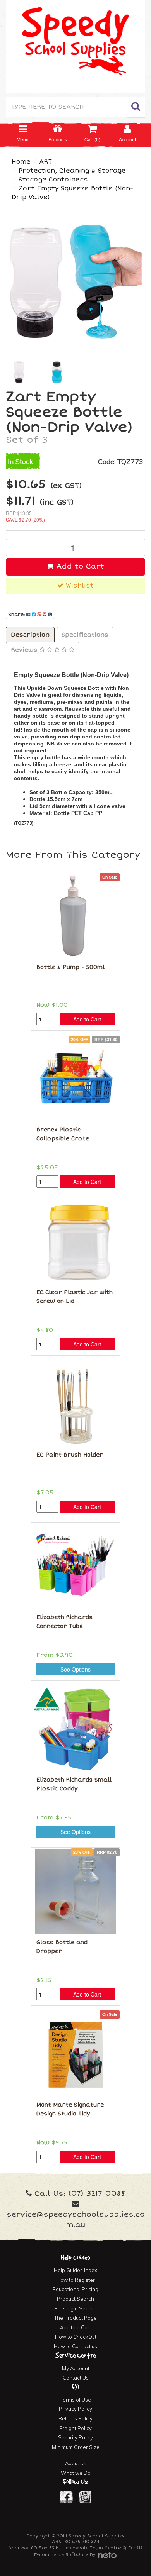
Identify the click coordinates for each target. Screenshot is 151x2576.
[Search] (136, 107)
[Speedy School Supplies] (75, 46)
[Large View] (19, 373)
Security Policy (75, 2437)
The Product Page (75, 2318)
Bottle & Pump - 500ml (70, 967)
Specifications (85, 635)
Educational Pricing (75, 2289)
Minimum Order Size (76, 2447)
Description (30, 635)
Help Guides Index (75, 2270)
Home (21, 162)
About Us (76, 2463)
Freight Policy (76, 2428)
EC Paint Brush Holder (70, 1455)
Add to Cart (79, 566)
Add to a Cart (75, 2327)
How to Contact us (75, 2346)
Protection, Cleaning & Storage (72, 171)
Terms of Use (76, 2400)
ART (45, 162)
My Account (76, 2368)
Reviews (25, 650)
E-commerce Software (61, 2555)
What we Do (76, 2473)
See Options (75, 1669)
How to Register (76, 2280)
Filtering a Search (75, 2308)
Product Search (75, 2299)
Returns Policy (75, 2418)
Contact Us (76, 2378)
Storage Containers (53, 180)
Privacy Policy (75, 2409)
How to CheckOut (76, 2337)
